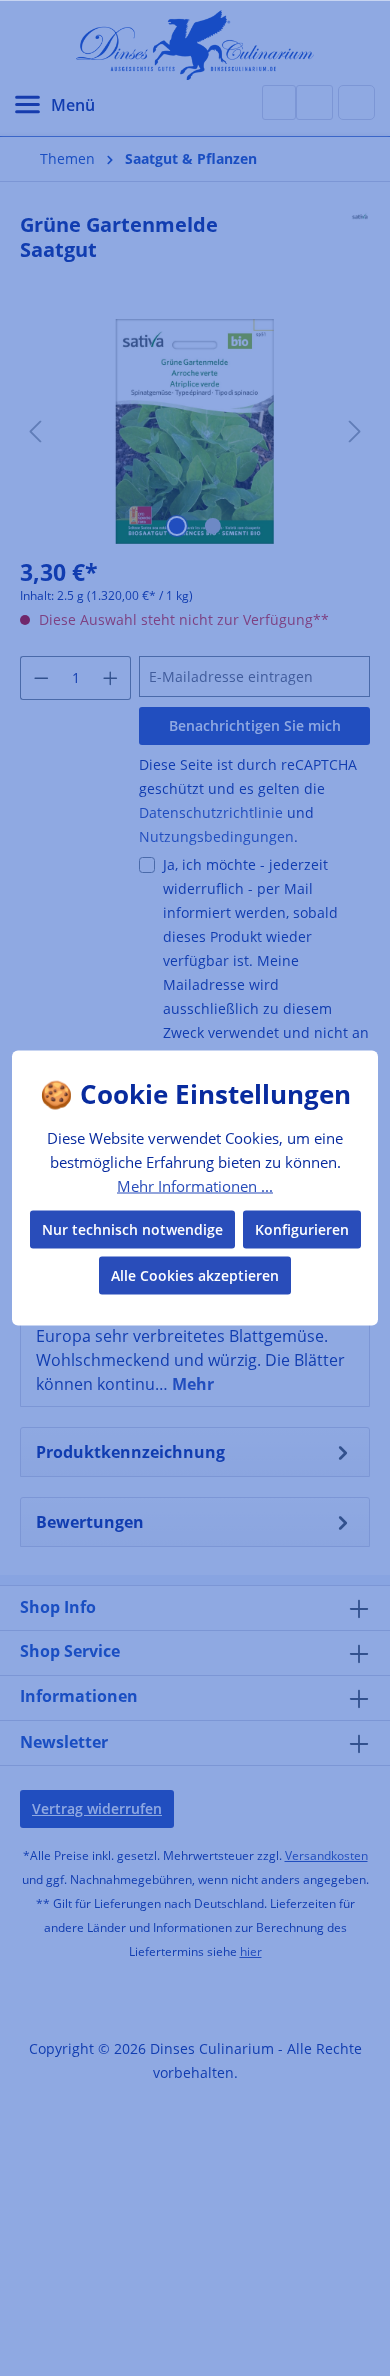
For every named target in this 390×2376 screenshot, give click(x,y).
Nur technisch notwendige (132, 1229)
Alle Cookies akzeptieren (195, 1275)
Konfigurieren (302, 1229)
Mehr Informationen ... (195, 1185)
